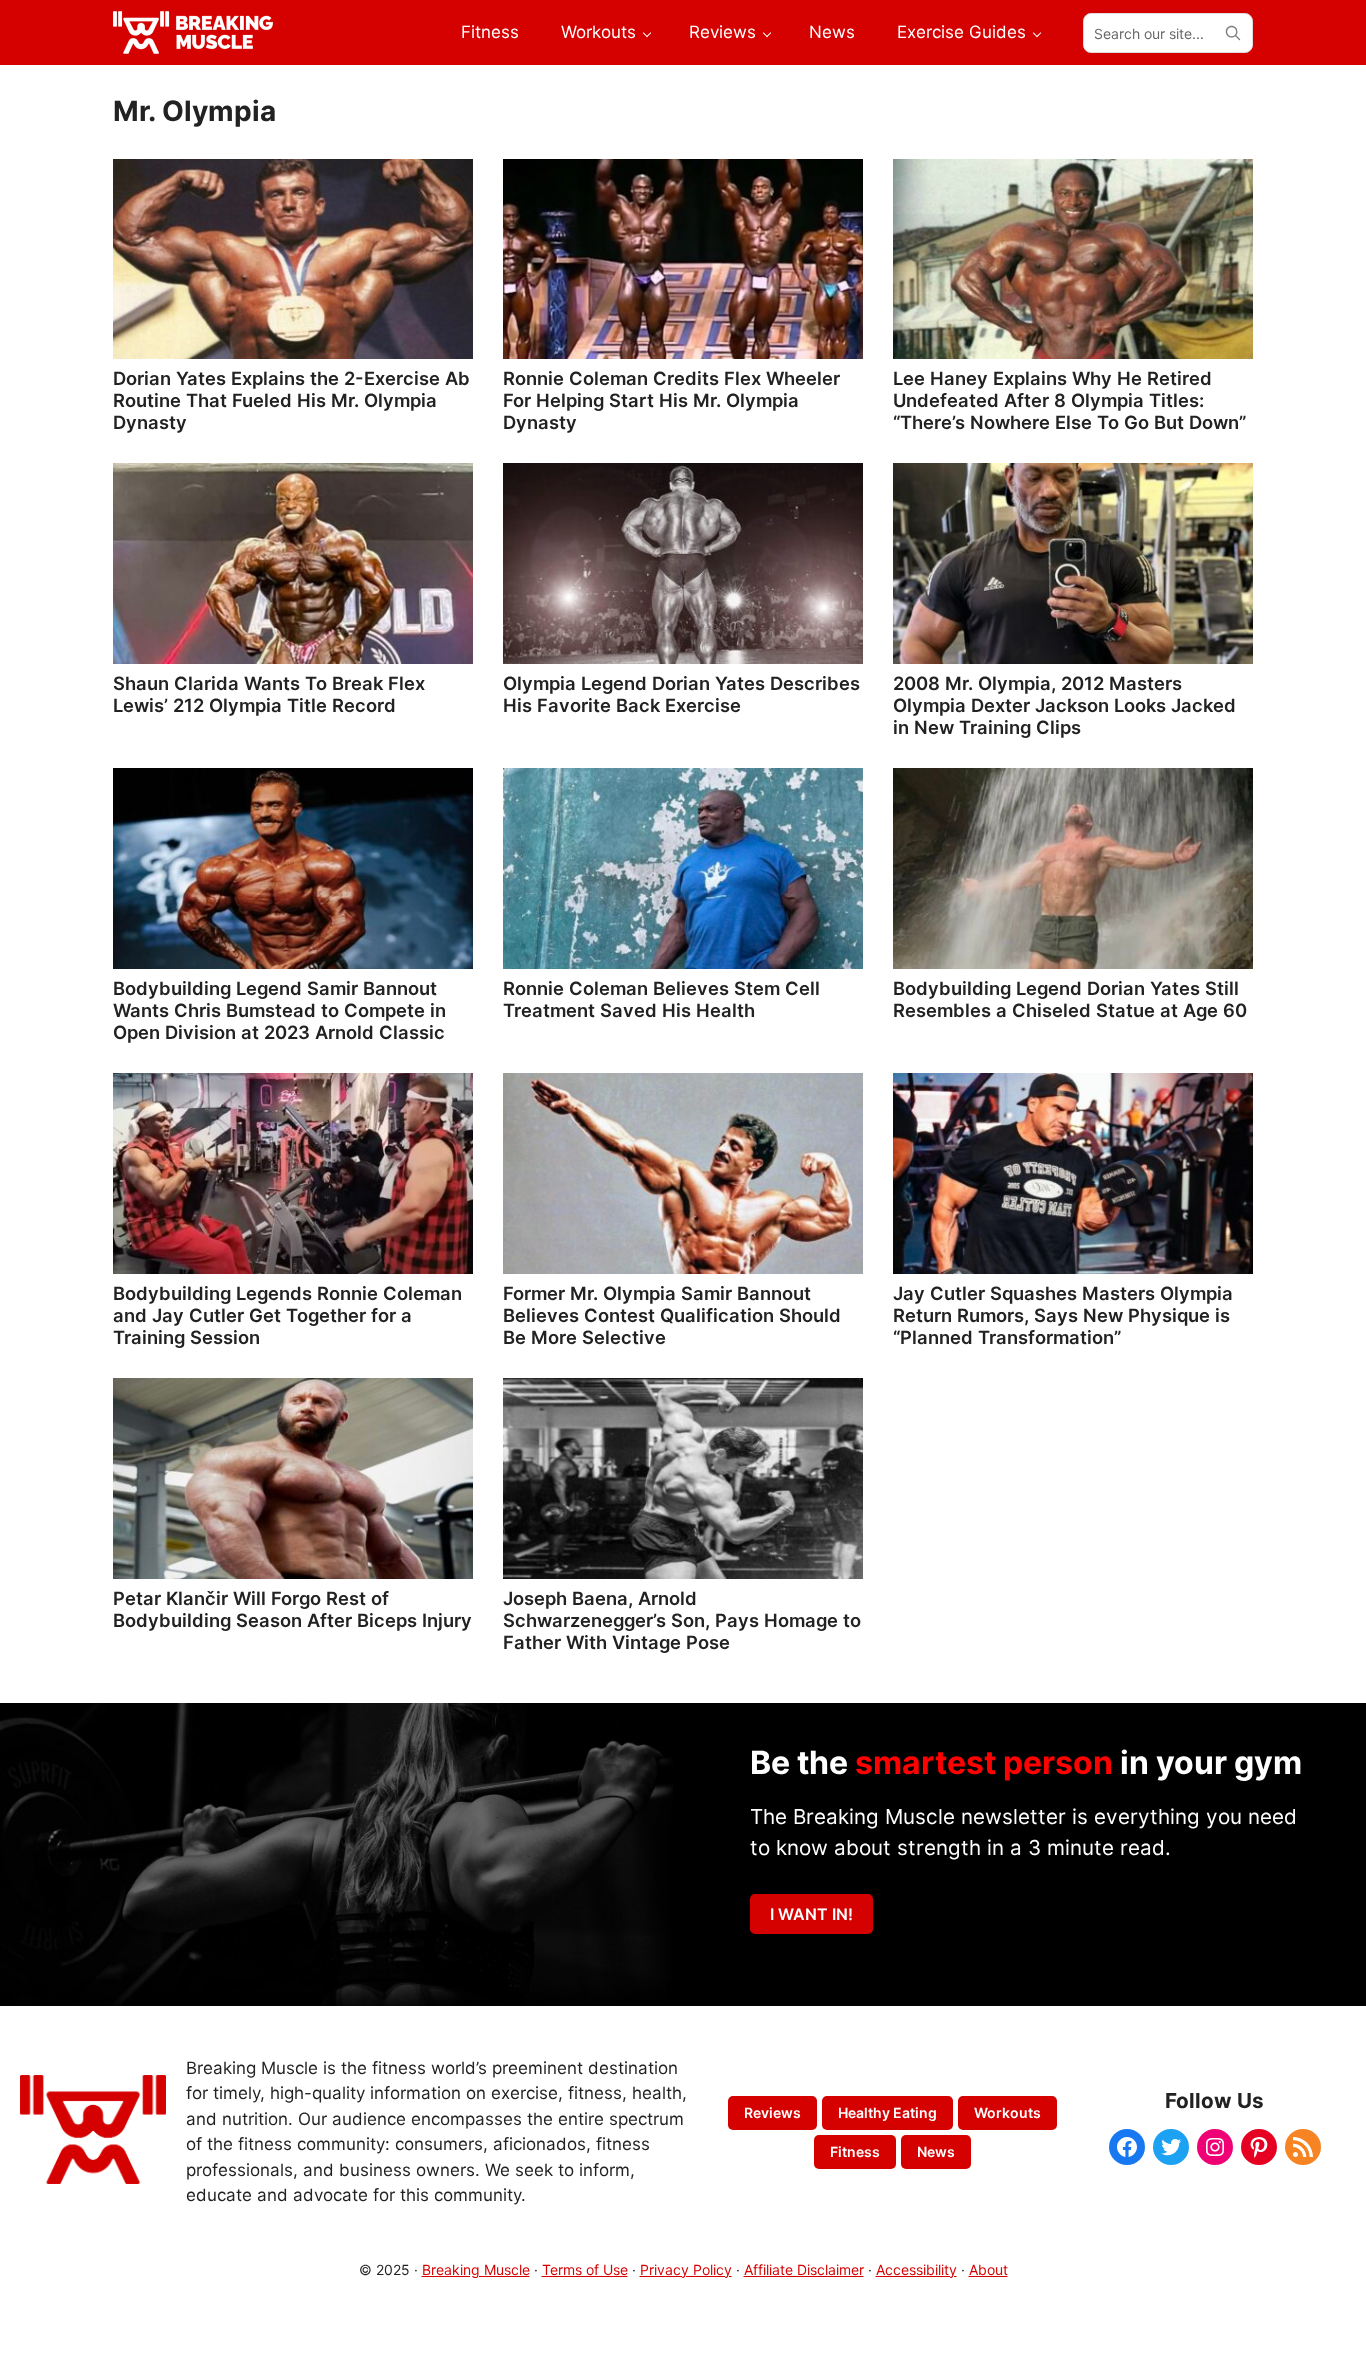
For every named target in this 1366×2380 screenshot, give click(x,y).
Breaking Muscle (476, 2269)
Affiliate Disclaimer (804, 2269)
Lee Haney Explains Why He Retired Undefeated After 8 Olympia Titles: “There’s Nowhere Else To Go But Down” (1069, 400)
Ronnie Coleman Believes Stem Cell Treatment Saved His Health (661, 999)
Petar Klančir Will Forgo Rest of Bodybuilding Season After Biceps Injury (292, 1609)
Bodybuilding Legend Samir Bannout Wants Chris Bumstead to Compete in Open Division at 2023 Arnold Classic (279, 1010)
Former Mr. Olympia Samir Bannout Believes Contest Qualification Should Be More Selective (672, 1315)
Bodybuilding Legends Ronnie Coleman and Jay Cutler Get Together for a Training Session (287, 1315)
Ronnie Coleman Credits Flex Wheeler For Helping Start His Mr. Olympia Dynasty (671, 400)
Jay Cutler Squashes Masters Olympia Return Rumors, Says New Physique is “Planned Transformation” (1063, 1315)
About (988, 2269)
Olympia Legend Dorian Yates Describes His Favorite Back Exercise (681, 694)
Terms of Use (585, 2269)
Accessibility (916, 2269)
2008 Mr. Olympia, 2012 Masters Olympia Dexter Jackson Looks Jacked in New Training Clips (1064, 705)
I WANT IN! (811, 1914)
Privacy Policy (686, 2269)
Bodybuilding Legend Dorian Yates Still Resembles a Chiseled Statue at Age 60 (1070, 999)
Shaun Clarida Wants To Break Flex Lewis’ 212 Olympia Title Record (269, 694)
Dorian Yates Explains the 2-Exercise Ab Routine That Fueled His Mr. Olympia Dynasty (291, 400)
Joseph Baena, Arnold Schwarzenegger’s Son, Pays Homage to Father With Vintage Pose (682, 1620)
